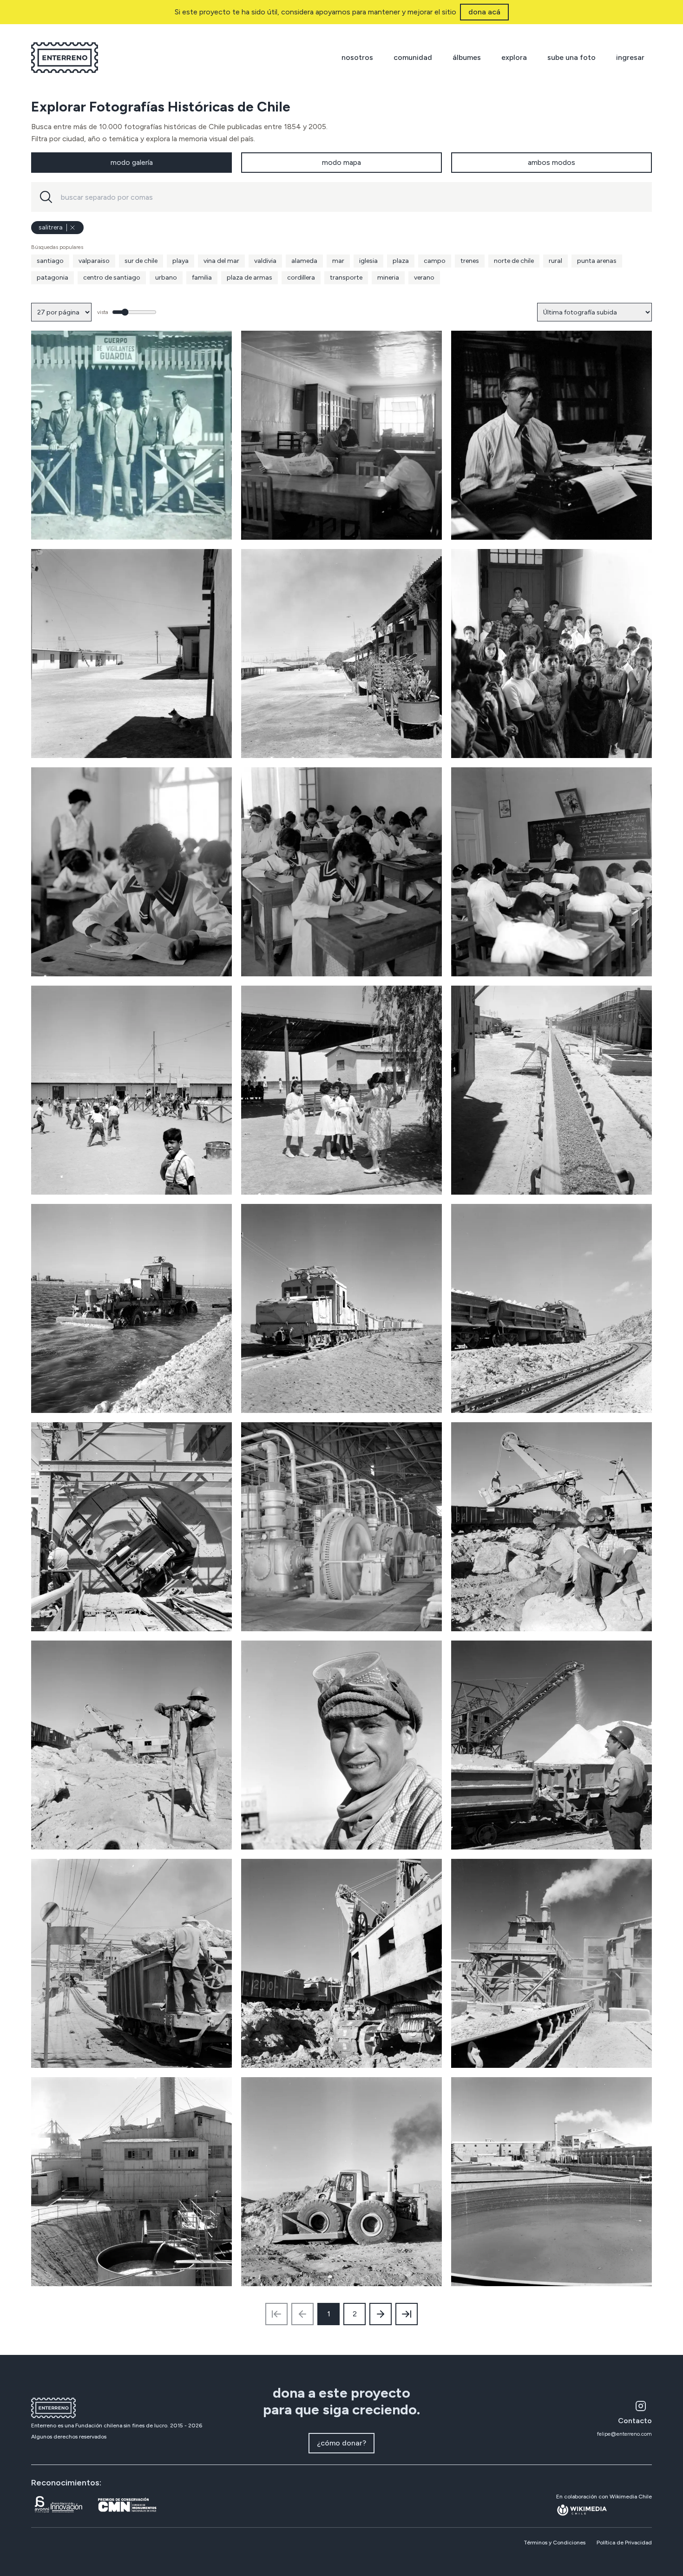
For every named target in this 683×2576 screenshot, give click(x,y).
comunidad (413, 57)
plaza (401, 261)
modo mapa (341, 162)
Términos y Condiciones (555, 2543)
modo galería (132, 162)
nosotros (357, 57)
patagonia (53, 278)
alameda (304, 261)
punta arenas (597, 261)
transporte (346, 278)
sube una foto (571, 57)
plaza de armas (250, 278)
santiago (50, 261)
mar (338, 261)
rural (555, 261)
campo (435, 261)
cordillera (301, 278)
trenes (470, 261)
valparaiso (94, 261)
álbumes (467, 57)
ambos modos (552, 162)
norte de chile (514, 261)
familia (202, 278)
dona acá (484, 12)
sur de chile (141, 261)
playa (181, 261)
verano (424, 278)
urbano (166, 278)
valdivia (265, 261)
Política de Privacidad (624, 2543)
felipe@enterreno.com (624, 2434)
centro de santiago (112, 278)
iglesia (368, 261)
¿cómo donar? (341, 2443)
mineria (388, 278)
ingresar (630, 57)
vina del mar (221, 261)
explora (514, 57)
